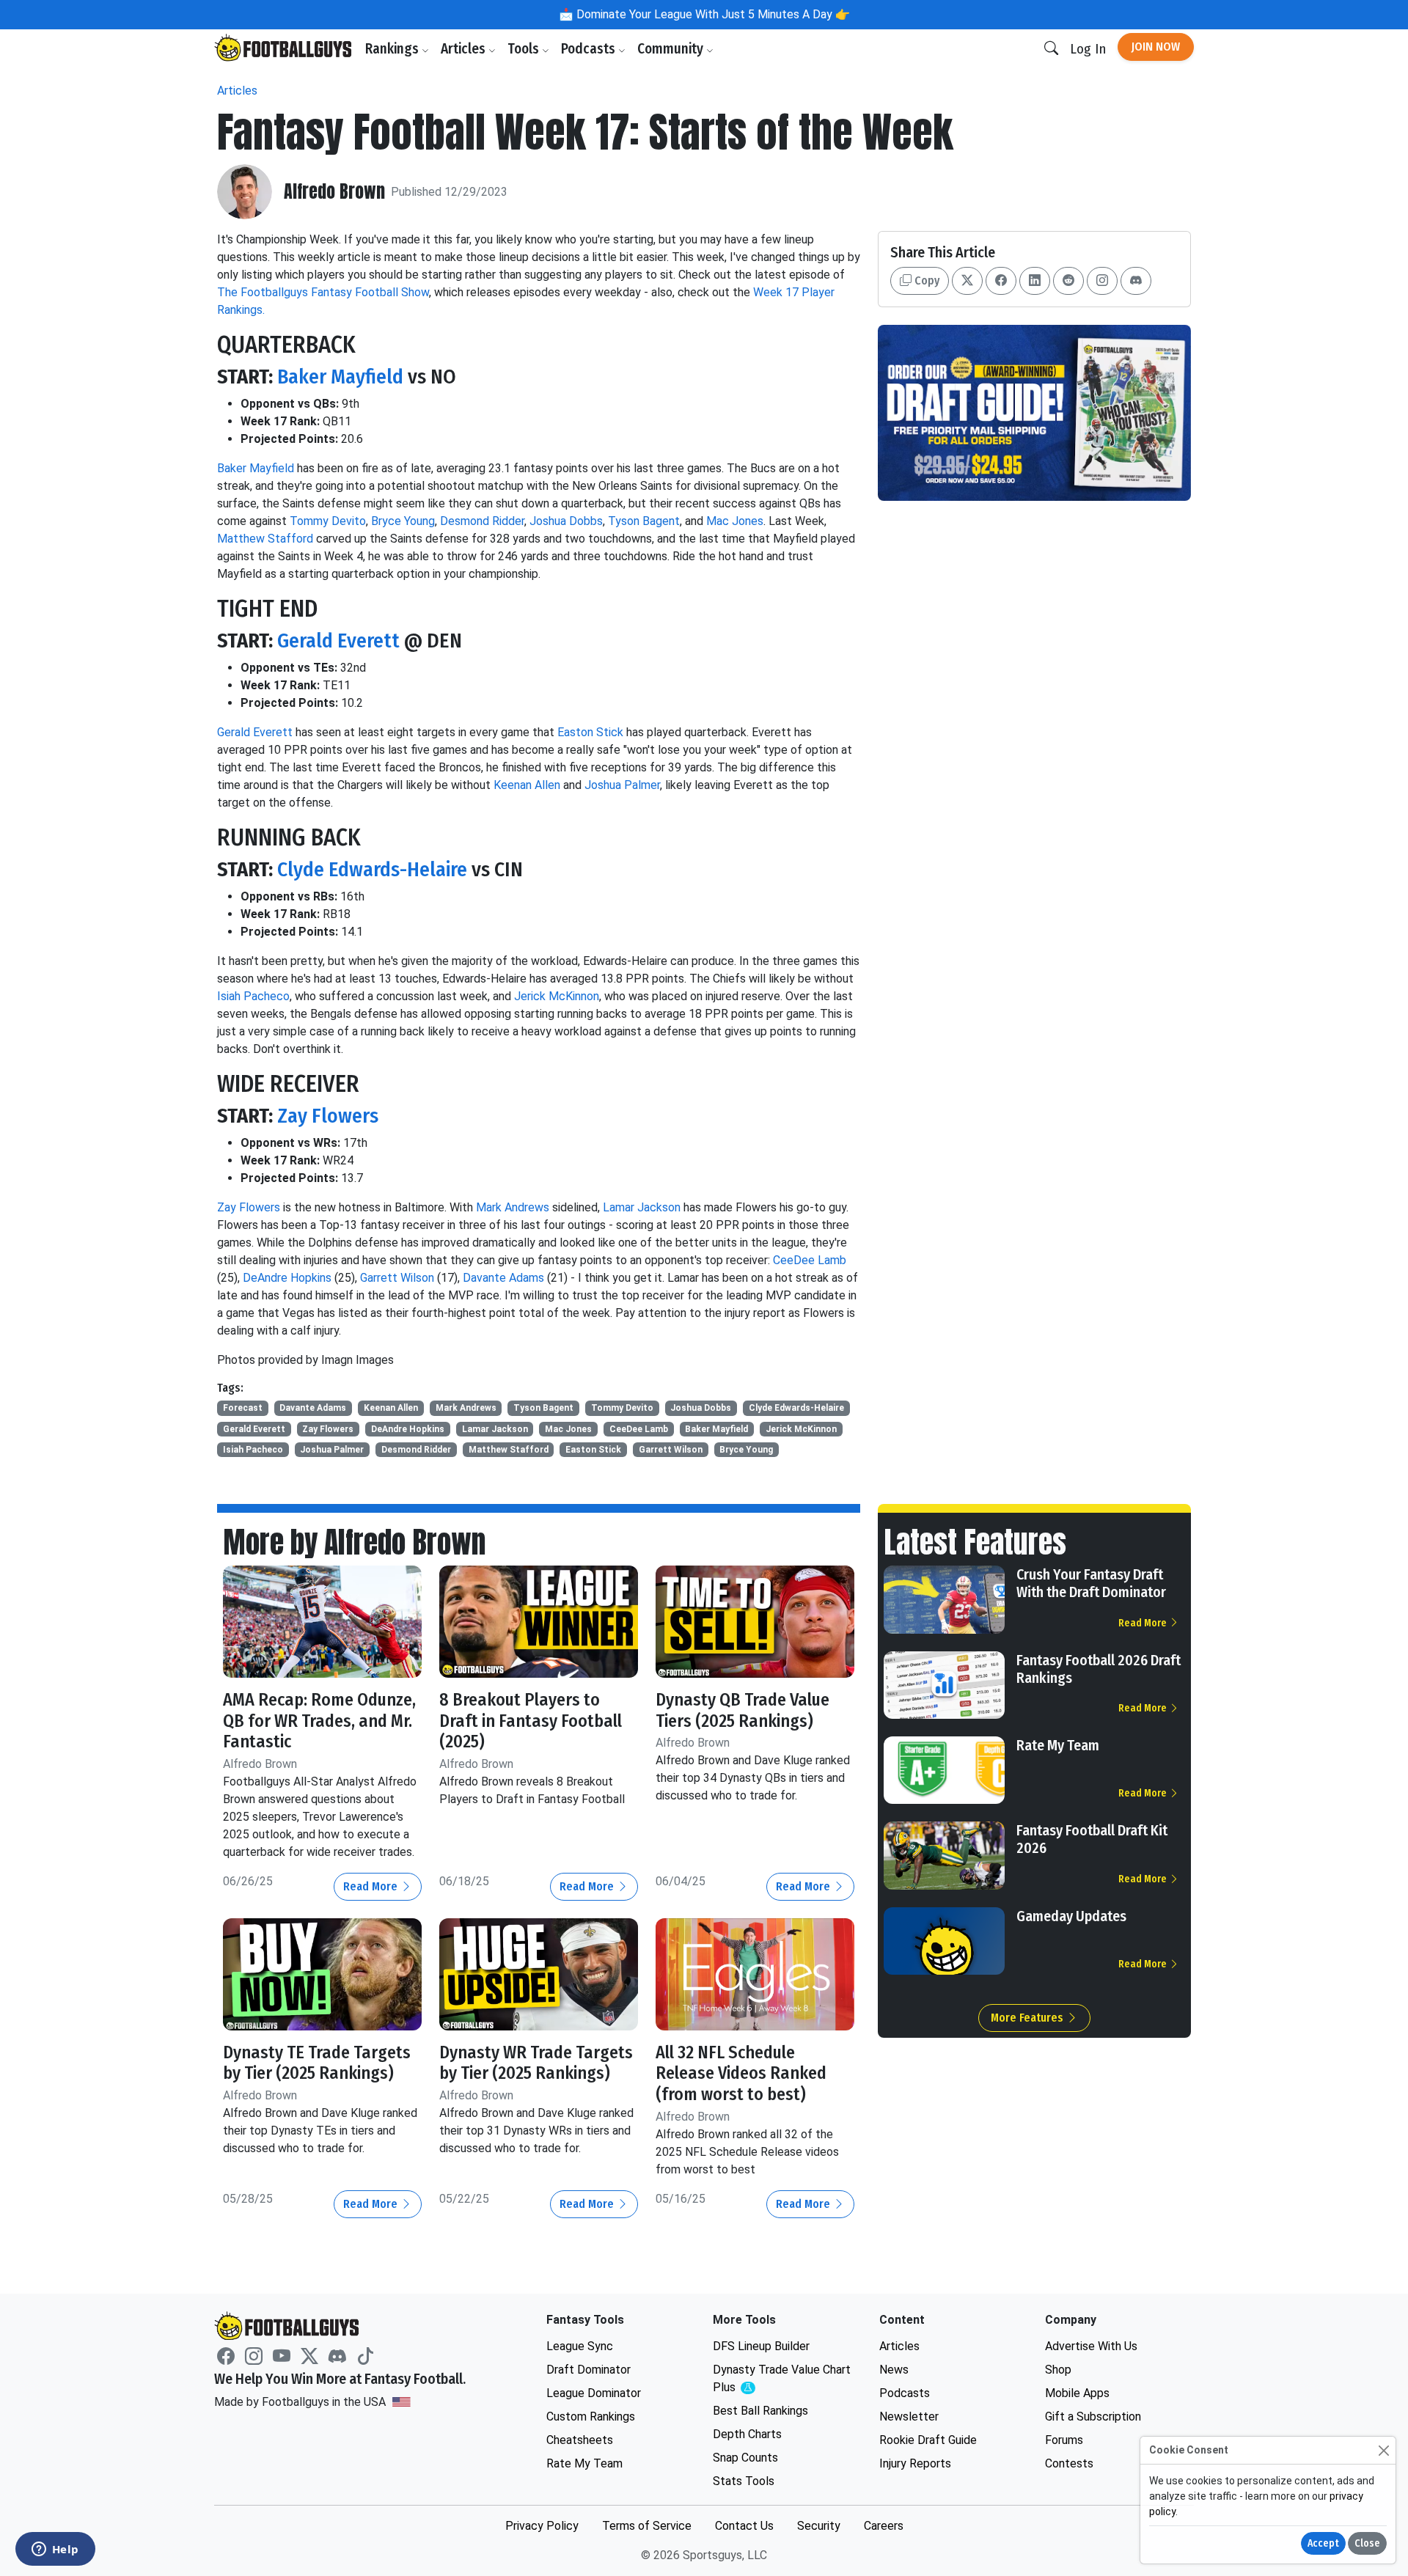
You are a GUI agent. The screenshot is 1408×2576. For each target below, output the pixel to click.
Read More (372, 1886)
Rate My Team (1058, 1745)
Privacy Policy (542, 2526)
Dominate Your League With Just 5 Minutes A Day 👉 (712, 14)
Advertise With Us (1091, 2346)
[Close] (1383, 2450)
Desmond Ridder (482, 521)
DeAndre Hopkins (287, 1278)
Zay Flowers (328, 1116)
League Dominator (594, 2393)
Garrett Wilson (397, 1278)
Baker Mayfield (340, 377)
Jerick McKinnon (557, 996)
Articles (465, 49)
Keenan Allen (527, 785)
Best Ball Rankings (760, 2411)
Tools (525, 49)
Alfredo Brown (334, 192)
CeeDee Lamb (810, 1260)
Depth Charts (747, 2434)
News (894, 2370)
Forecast (243, 1408)
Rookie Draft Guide (928, 2440)
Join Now (1156, 47)
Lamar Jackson (642, 1207)
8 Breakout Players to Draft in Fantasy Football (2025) (531, 1721)
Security (819, 2526)
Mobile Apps (1077, 2393)
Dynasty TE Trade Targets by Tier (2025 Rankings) (317, 2063)
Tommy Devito (328, 521)
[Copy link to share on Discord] (1136, 281)
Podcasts (590, 49)
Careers (884, 2526)
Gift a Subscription (1093, 2417)
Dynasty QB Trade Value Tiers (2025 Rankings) (742, 1710)
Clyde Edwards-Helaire (372, 869)
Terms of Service (647, 2526)
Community (672, 49)
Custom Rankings (591, 2417)
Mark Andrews (513, 1207)
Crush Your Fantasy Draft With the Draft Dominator (1091, 1583)
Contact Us (744, 2526)
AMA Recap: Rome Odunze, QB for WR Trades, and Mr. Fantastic (319, 1721)
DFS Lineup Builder (761, 2346)
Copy (925, 280)
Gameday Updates (1071, 1916)
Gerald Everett (338, 641)
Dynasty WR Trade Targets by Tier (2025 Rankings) (536, 2063)
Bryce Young (403, 521)
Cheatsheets (580, 2440)
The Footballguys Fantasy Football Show (323, 292)
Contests (1069, 2463)
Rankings (393, 49)
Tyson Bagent (644, 521)
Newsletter (909, 2417)
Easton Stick (590, 732)
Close (1367, 2543)
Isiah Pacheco (253, 996)
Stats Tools (744, 2481)
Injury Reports (915, 2463)
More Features (1028, 2018)
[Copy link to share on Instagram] (1102, 281)
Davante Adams (503, 1278)
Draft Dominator (588, 2370)
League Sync (580, 2346)
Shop (1058, 2370)
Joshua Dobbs (566, 521)
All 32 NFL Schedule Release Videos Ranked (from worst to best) (741, 2074)
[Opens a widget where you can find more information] (55, 2550)
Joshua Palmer (622, 785)
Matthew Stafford (265, 539)
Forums (1064, 2440)
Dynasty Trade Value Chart (782, 2379)
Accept (1323, 2543)
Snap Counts (745, 2458)
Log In (1088, 49)
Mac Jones (735, 521)
